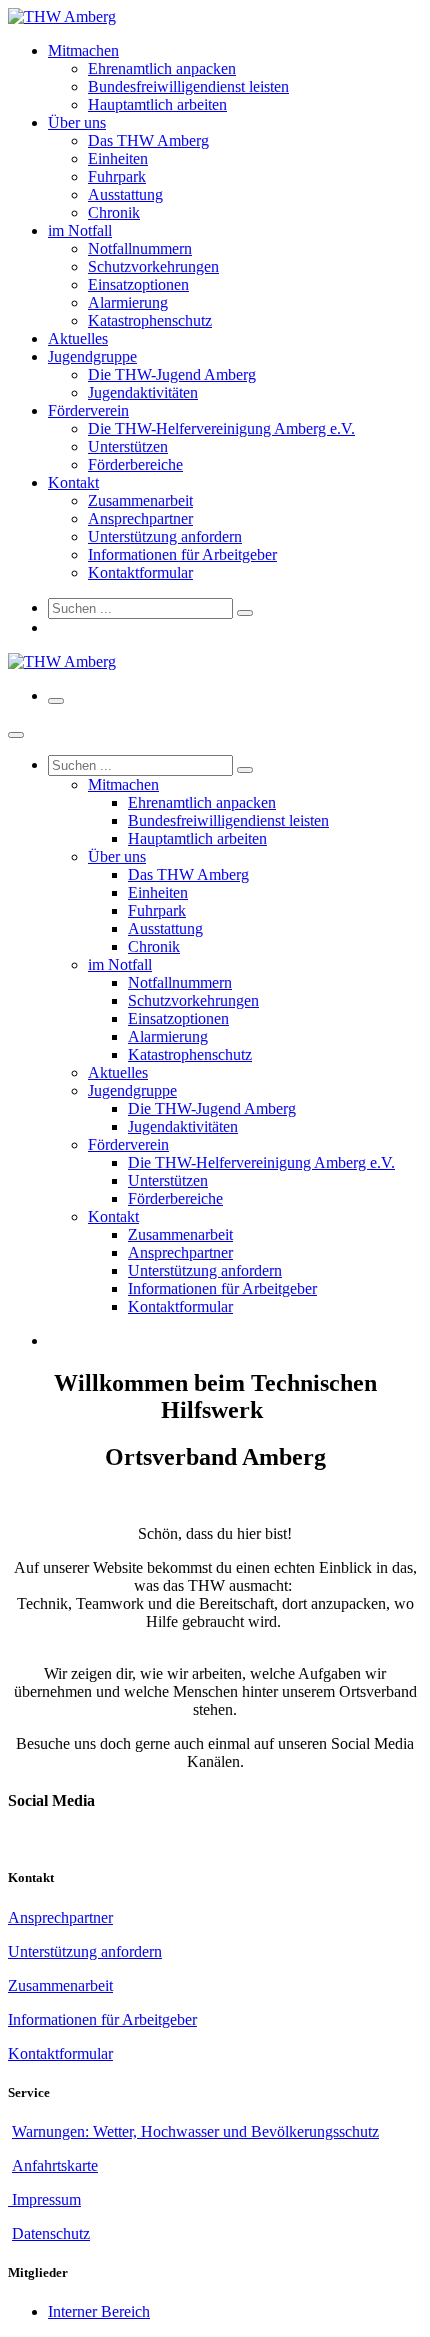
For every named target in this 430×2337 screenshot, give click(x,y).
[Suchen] (245, 613)
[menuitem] (83, 50)
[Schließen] (16, 735)
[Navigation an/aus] (56, 701)
